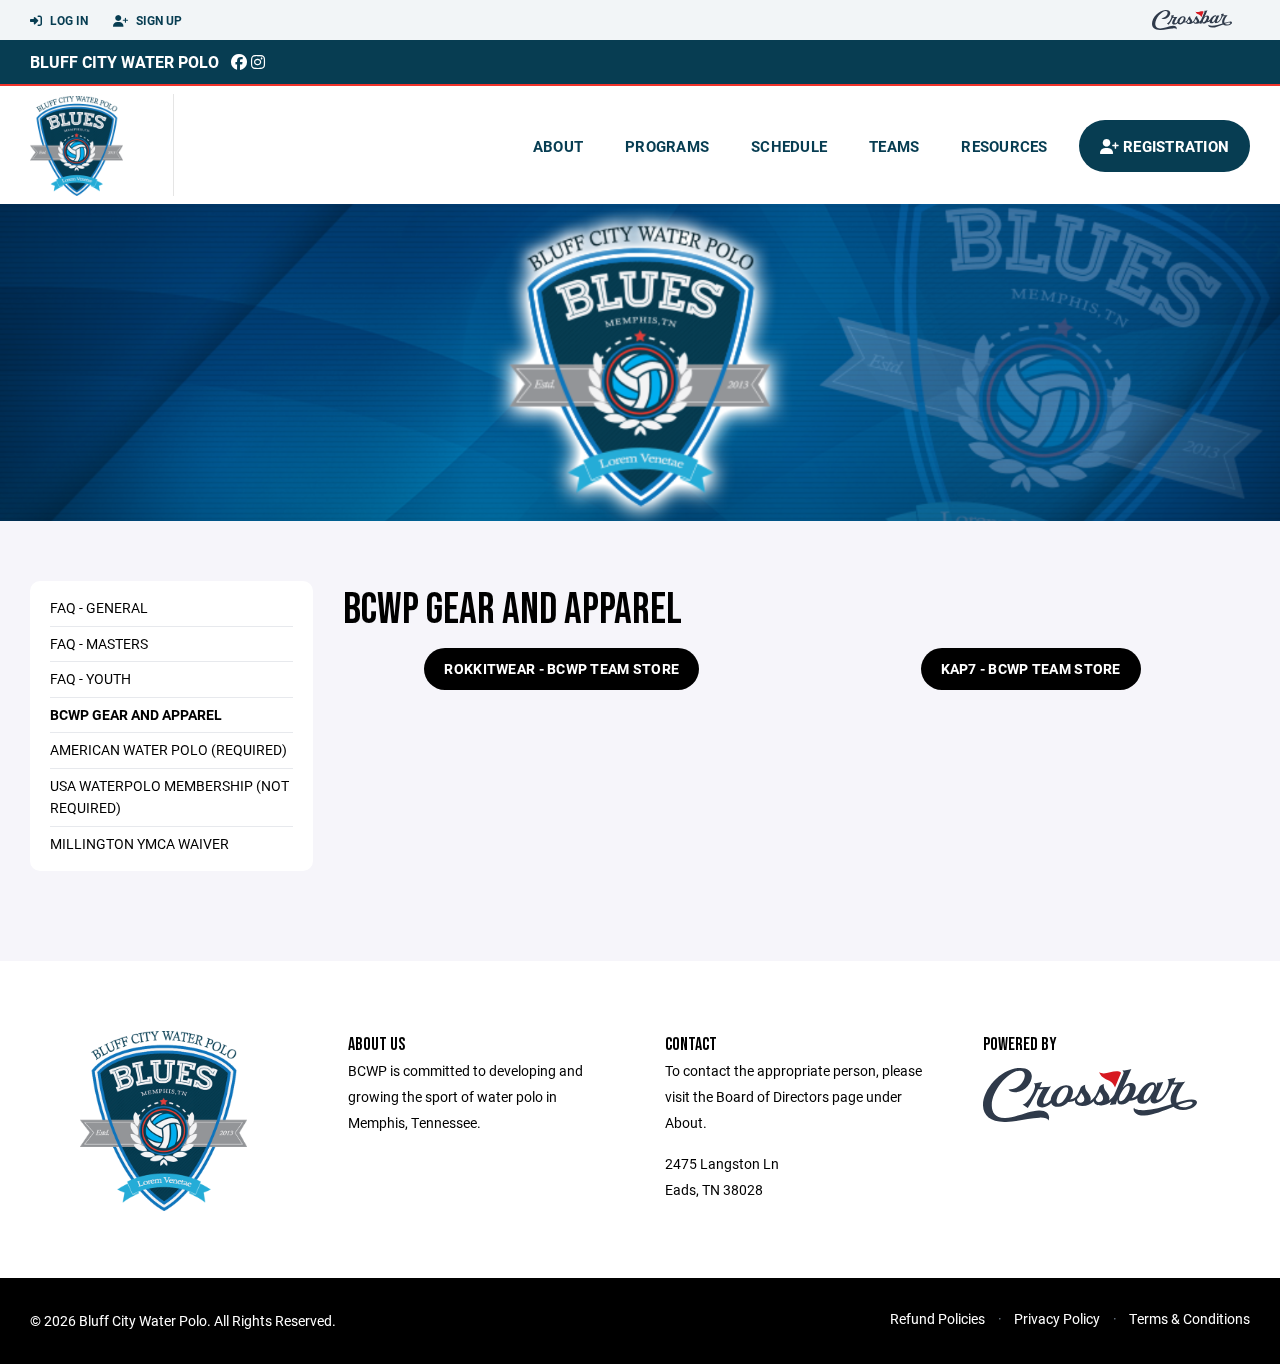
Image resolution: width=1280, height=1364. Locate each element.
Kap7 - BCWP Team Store (1031, 668)
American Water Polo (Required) (168, 749)
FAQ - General (99, 607)
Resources (1004, 146)
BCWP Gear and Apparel (136, 714)
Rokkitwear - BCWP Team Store (561, 668)
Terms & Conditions (1189, 1318)
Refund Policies (937, 1318)
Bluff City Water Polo (124, 61)
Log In (67, 20)
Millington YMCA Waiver (139, 843)
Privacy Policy (1057, 1318)
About (558, 146)
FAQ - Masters (99, 643)
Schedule (789, 146)
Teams (894, 146)
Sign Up (157, 20)
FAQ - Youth (90, 678)
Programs (667, 146)
